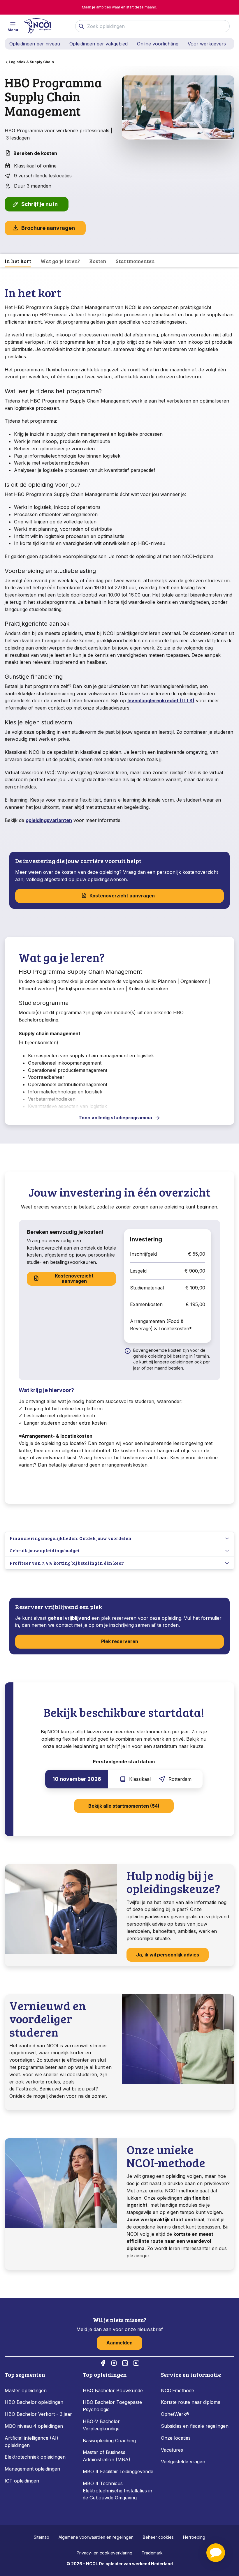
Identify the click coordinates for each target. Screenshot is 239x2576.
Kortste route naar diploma (191, 2402)
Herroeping (194, 2537)
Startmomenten (135, 261)
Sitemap (42, 2537)
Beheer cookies (158, 2537)
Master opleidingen (26, 2390)
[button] (216, 2553)
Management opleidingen (32, 2469)
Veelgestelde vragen (183, 2462)
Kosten (98, 261)
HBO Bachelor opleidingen (34, 2402)
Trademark (152, 2553)
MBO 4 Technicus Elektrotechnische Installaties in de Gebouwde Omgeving (117, 2491)
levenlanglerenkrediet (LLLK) (161, 701)
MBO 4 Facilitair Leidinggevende (118, 2471)
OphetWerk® (175, 2414)
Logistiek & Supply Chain (31, 62)
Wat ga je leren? (60, 261)
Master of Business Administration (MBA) (107, 2456)
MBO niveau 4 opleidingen (34, 2426)
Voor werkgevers (207, 44)
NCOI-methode (178, 2390)
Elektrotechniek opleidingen (35, 2457)
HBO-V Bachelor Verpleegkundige (101, 2425)
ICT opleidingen (22, 2481)
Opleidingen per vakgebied (99, 44)
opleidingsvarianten (49, 820)
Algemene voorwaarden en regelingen (96, 2537)
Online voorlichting (158, 44)
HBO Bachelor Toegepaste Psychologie (112, 2406)
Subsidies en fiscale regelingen (195, 2426)
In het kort (18, 261)
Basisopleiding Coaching (109, 2441)
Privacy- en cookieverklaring (104, 2553)
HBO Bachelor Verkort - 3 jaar (38, 2414)
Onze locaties (176, 2438)
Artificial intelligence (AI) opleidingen (31, 2442)
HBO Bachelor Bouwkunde (113, 2390)
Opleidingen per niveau (35, 44)
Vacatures (172, 2450)
